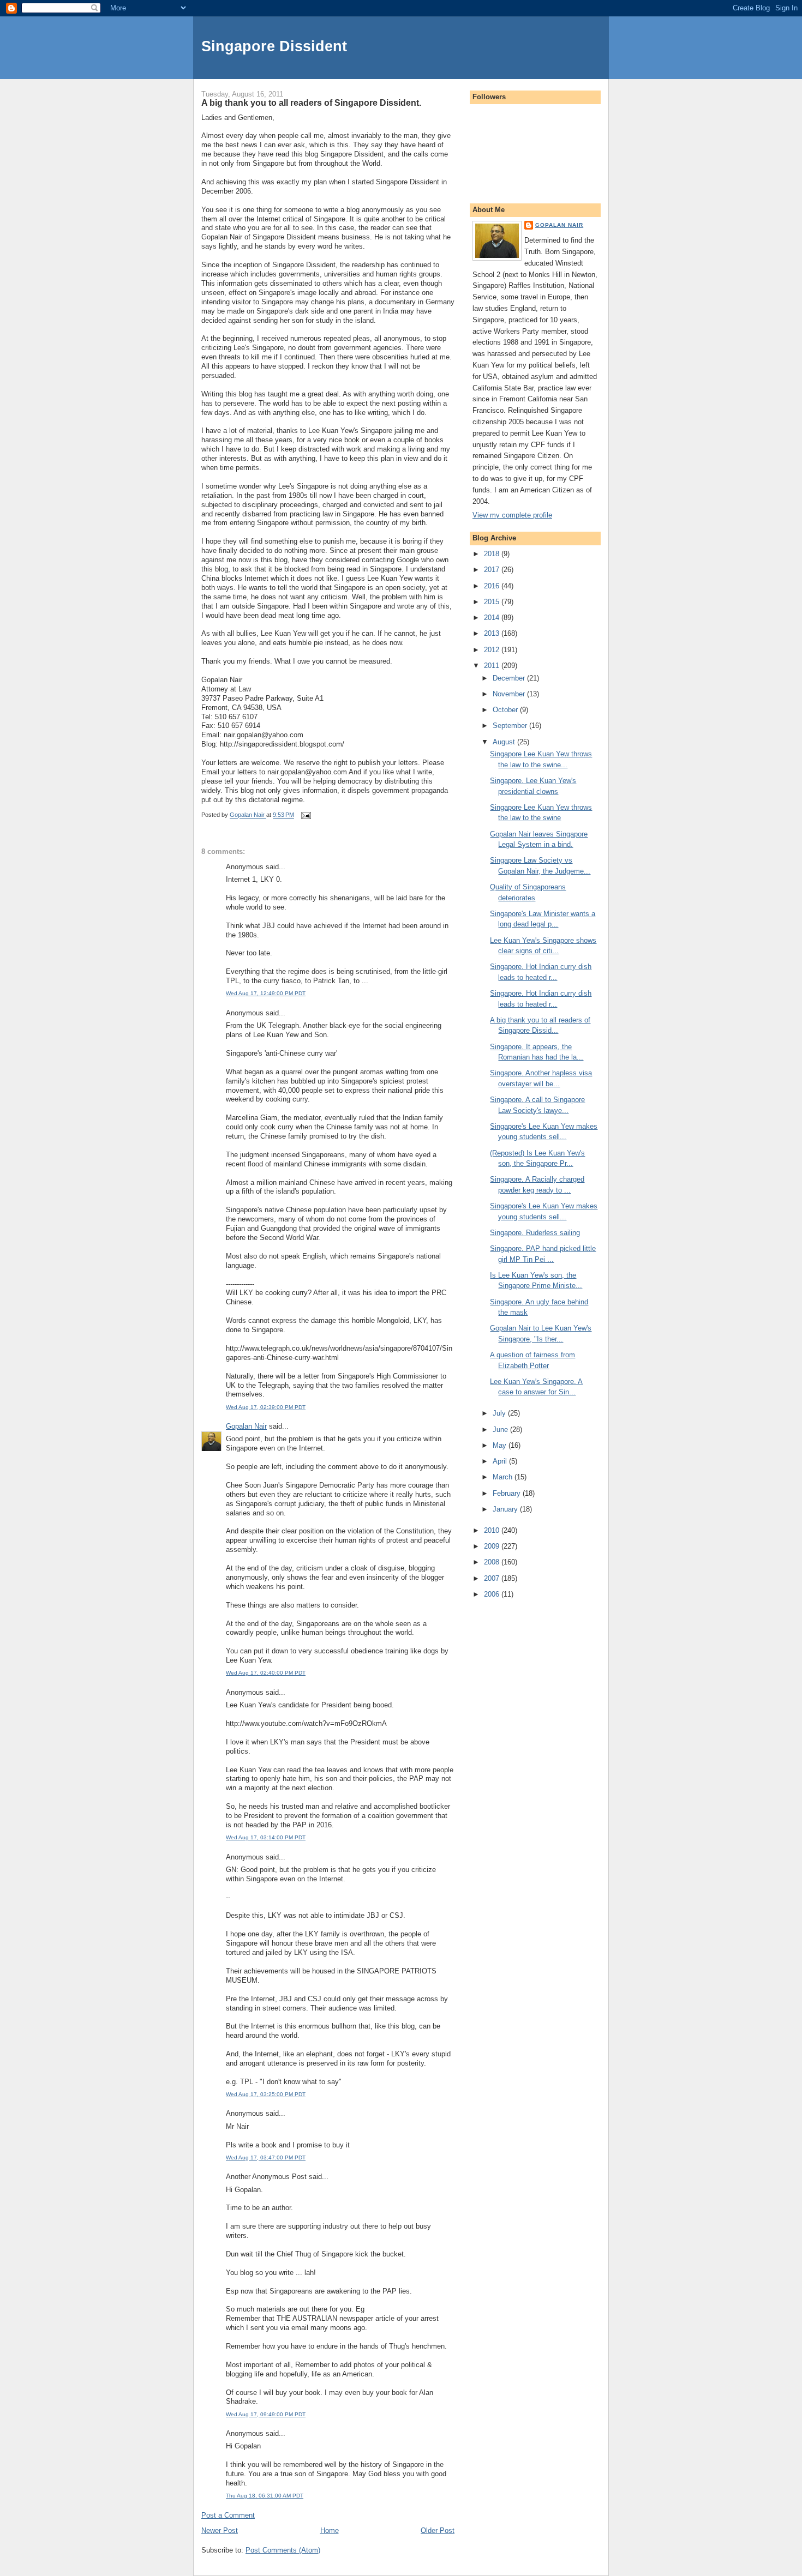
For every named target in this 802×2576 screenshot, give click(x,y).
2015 (493, 602)
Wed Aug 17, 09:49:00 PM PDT (266, 2414)
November (510, 694)
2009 (493, 1546)
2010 (493, 1530)
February (508, 1493)
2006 (493, 1594)
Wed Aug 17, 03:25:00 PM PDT (266, 2094)
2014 (493, 618)
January (506, 1509)
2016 (493, 586)
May (501, 1445)
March (504, 1477)
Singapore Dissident (274, 46)
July (500, 1413)
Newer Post (220, 2530)
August (505, 742)
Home (330, 2530)
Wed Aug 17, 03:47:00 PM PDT (266, 2157)
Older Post (438, 2530)
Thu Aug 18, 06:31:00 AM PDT (265, 2496)
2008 (493, 1562)
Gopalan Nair (246, 1426)
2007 (493, 1578)
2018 (493, 554)
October (506, 710)
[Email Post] (305, 815)
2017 (493, 570)
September (511, 726)
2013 (493, 633)
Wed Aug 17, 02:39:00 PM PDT (266, 1407)
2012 (493, 650)
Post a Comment (228, 2515)
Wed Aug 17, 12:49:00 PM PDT (266, 993)
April (501, 1461)
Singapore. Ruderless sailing (535, 1233)
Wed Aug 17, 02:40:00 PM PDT (266, 1673)
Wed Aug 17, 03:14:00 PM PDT (266, 1837)
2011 (493, 666)
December (510, 678)
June (501, 1430)
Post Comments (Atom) (283, 2550)
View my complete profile (512, 515)
